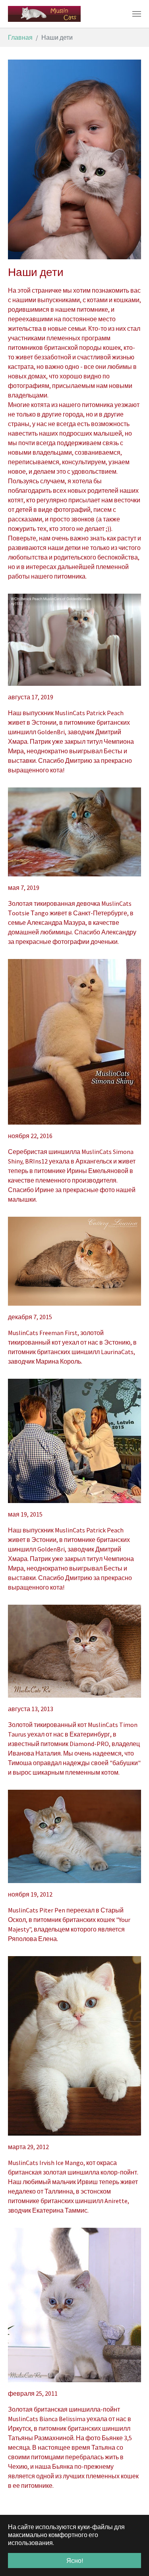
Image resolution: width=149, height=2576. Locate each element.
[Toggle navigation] (137, 14)
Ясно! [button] (75, 2561)
